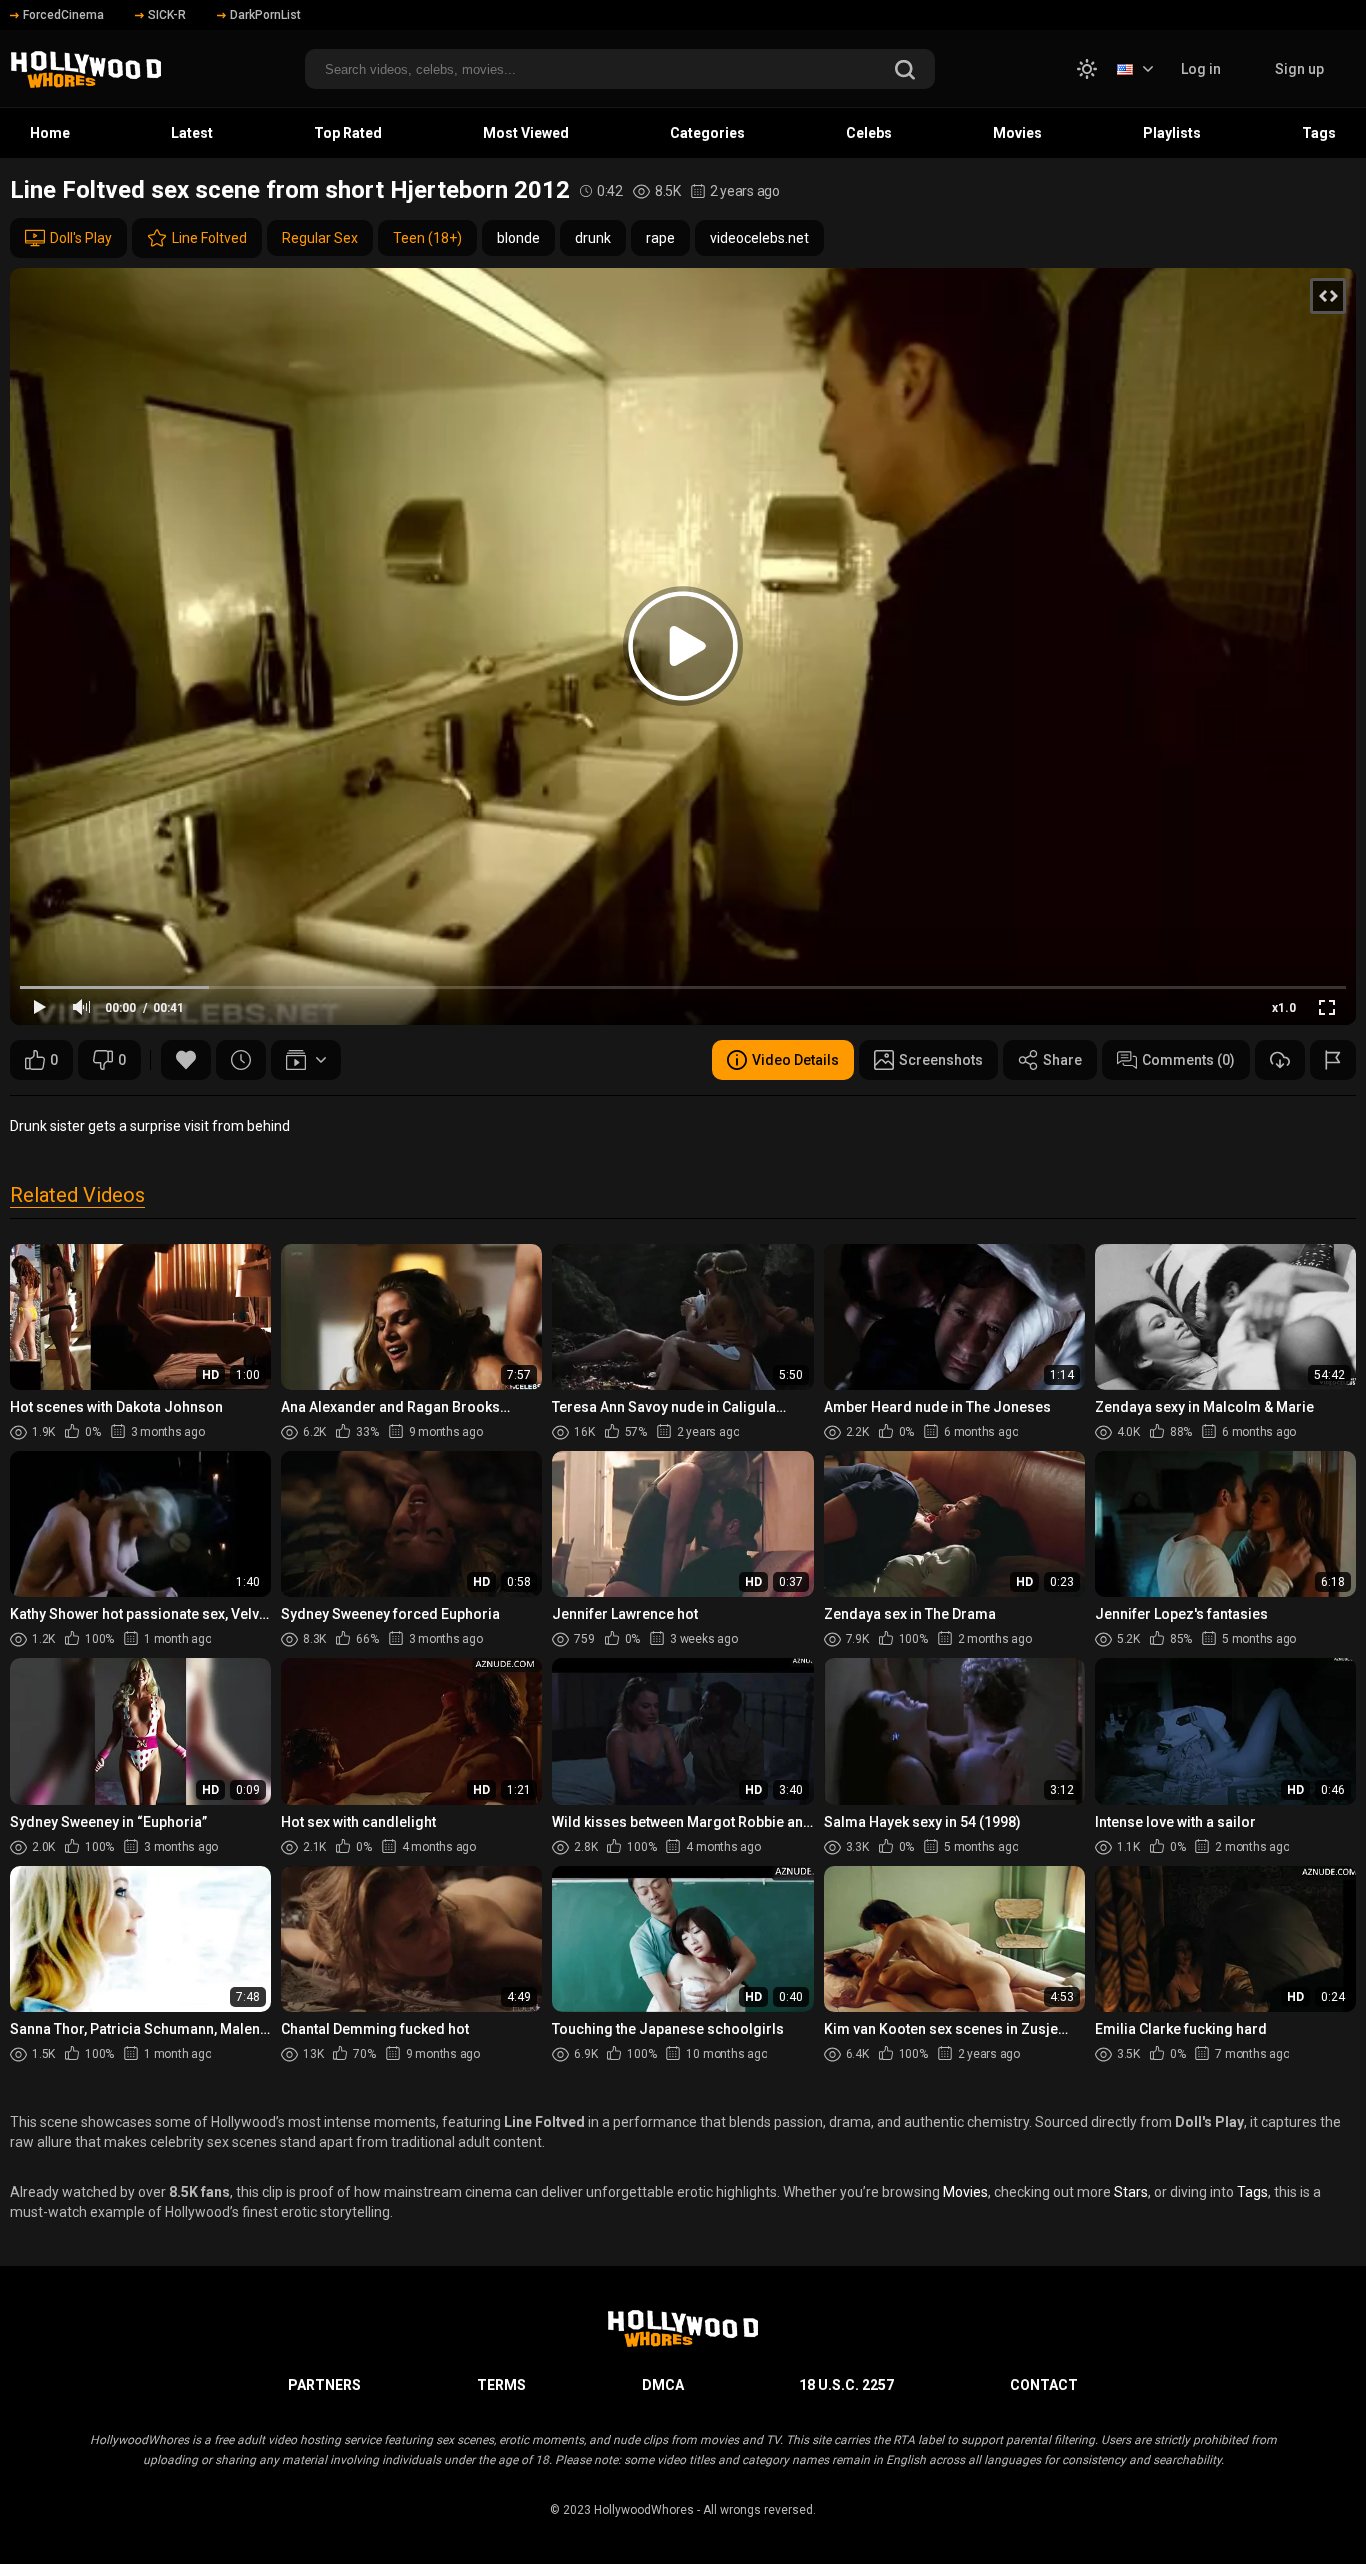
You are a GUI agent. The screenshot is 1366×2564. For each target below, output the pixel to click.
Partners (324, 2385)
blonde (518, 238)
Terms (501, 2385)
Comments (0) (1188, 1060)
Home (50, 133)
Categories (707, 133)
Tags (1319, 133)
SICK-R (167, 15)
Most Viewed (526, 133)
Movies (1017, 133)
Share (1062, 1060)
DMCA (663, 2385)
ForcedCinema (63, 15)
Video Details (795, 1060)
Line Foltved (209, 238)
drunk (593, 238)
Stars (1131, 2192)
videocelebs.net (759, 238)
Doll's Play (81, 238)
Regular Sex (320, 238)
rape (660, 238)
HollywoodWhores (644, 2510)
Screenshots (941, 1060)
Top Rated (348, 133)
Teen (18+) (427, 238)
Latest (192, 133)
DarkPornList (265, 15)
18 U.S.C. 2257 (846, 2385)
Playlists (1172, 133)
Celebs (869, 133)
